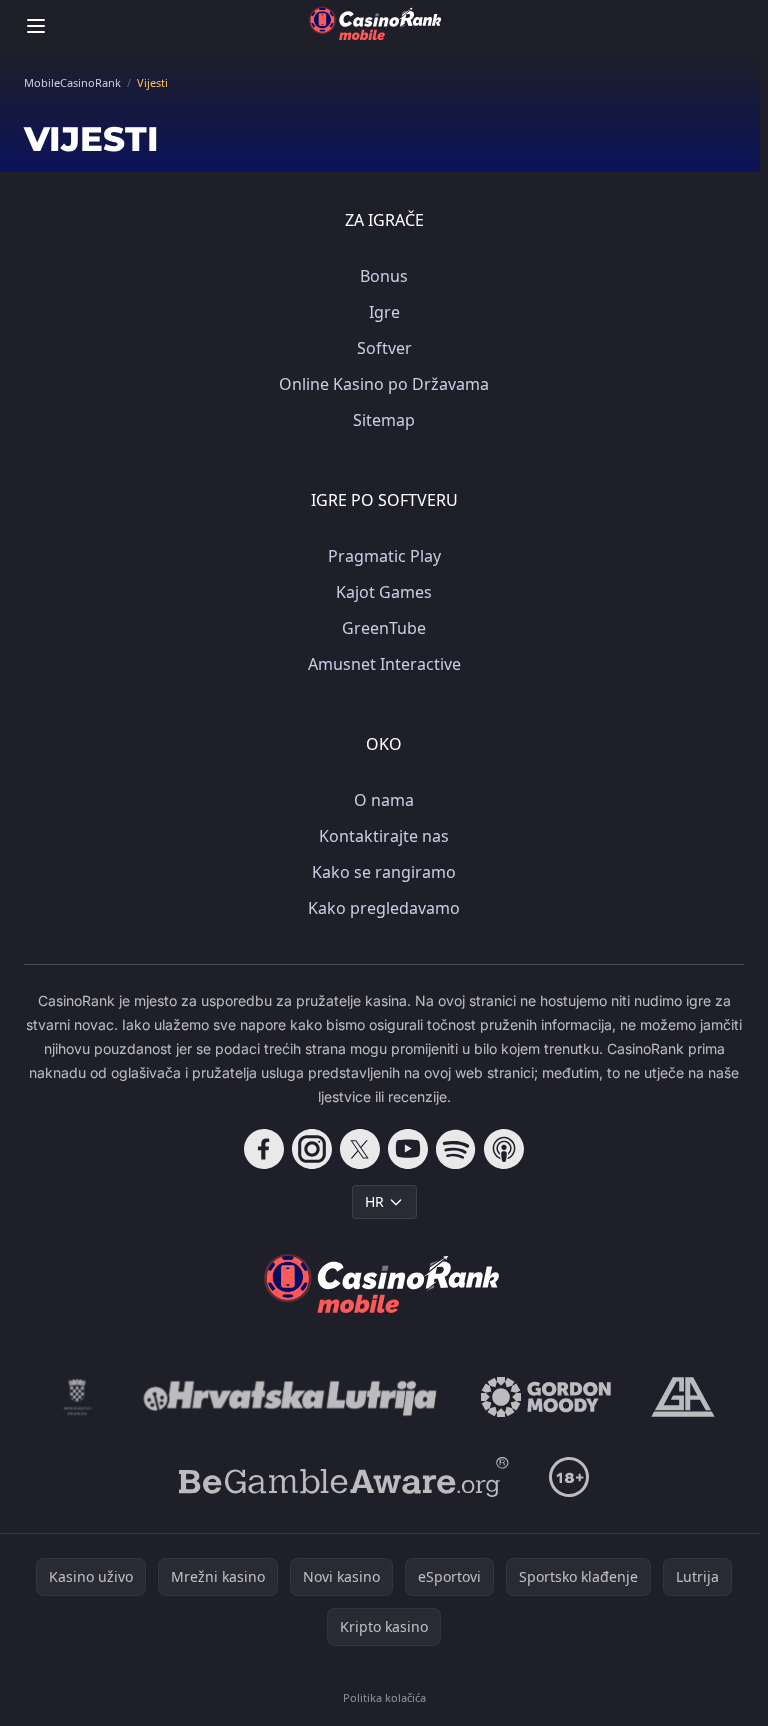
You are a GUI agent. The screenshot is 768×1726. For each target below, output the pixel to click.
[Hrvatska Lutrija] (291, 1397)
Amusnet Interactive (384, 664)
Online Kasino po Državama (384, 384)
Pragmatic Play (384, 556)
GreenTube (384, 628)
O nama (384, 800)
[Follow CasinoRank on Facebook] (264, 1149)
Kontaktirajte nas (384, 836)
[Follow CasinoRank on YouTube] (408, 1149)
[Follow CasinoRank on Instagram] (312, 1149)
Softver (384, 348)
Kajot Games (384, 592)
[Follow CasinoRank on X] (360, 1149)
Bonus (384, 276)
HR (374, 1201)
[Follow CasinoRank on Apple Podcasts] (504, 1149)
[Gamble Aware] (344, 1477)
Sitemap (384, 420)
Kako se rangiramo (384, 872)
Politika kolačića (384, 1697)
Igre (384, 312)
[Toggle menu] (36, 26)
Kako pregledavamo (384, 908)
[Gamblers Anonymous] (683, 1397)
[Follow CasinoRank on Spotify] (456, 1149)
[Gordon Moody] (546, 1397)
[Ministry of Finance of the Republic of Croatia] (77, 1397)
